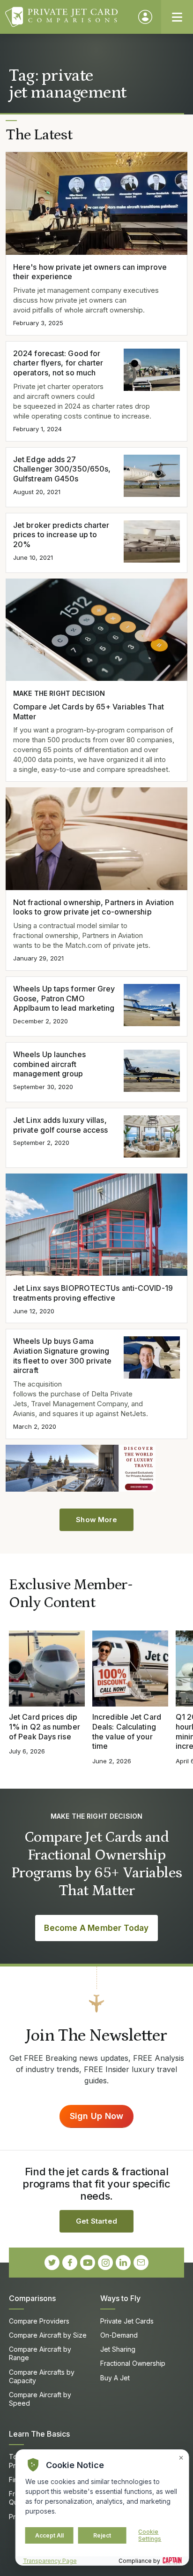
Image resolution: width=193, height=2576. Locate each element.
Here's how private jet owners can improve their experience (90, 272)
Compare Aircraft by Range (40, 2353)
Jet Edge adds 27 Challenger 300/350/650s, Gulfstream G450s (62, 469)
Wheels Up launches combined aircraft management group (49, 1064)
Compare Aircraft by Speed (40, 2399)
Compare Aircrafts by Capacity (42, 2376)
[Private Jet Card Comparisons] (67, 17)
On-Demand (119, 2335)
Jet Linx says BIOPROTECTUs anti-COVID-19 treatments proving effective (93, 1293)
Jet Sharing (118, 2349)
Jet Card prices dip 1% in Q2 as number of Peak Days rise (45, 1727)
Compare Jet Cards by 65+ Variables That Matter (89, 712)
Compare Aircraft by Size (48, 2335)
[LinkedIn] (123, 2263)
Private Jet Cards (127, 2321)
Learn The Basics (39, 2434)
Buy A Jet (115, 2378)
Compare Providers (39, 2321)
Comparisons (32, 2298)
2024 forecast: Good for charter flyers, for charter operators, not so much (58, 363)
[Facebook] (70, 2263)
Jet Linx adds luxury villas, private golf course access (61, 1125)
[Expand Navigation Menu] (177, 17)
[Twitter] (52, 2263)
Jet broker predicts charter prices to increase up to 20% (61, 535)
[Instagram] (105, 2263)
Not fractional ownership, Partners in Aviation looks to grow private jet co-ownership (93, 907)
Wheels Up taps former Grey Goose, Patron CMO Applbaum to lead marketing (64, 998)
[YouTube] (88, 2263)
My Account (145, 17)
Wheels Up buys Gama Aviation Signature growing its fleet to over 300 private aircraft (62, 1356)
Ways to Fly (120, 2298)
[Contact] (141, 2263)
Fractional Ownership (133, 2363)
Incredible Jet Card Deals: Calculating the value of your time (127, 1731)
